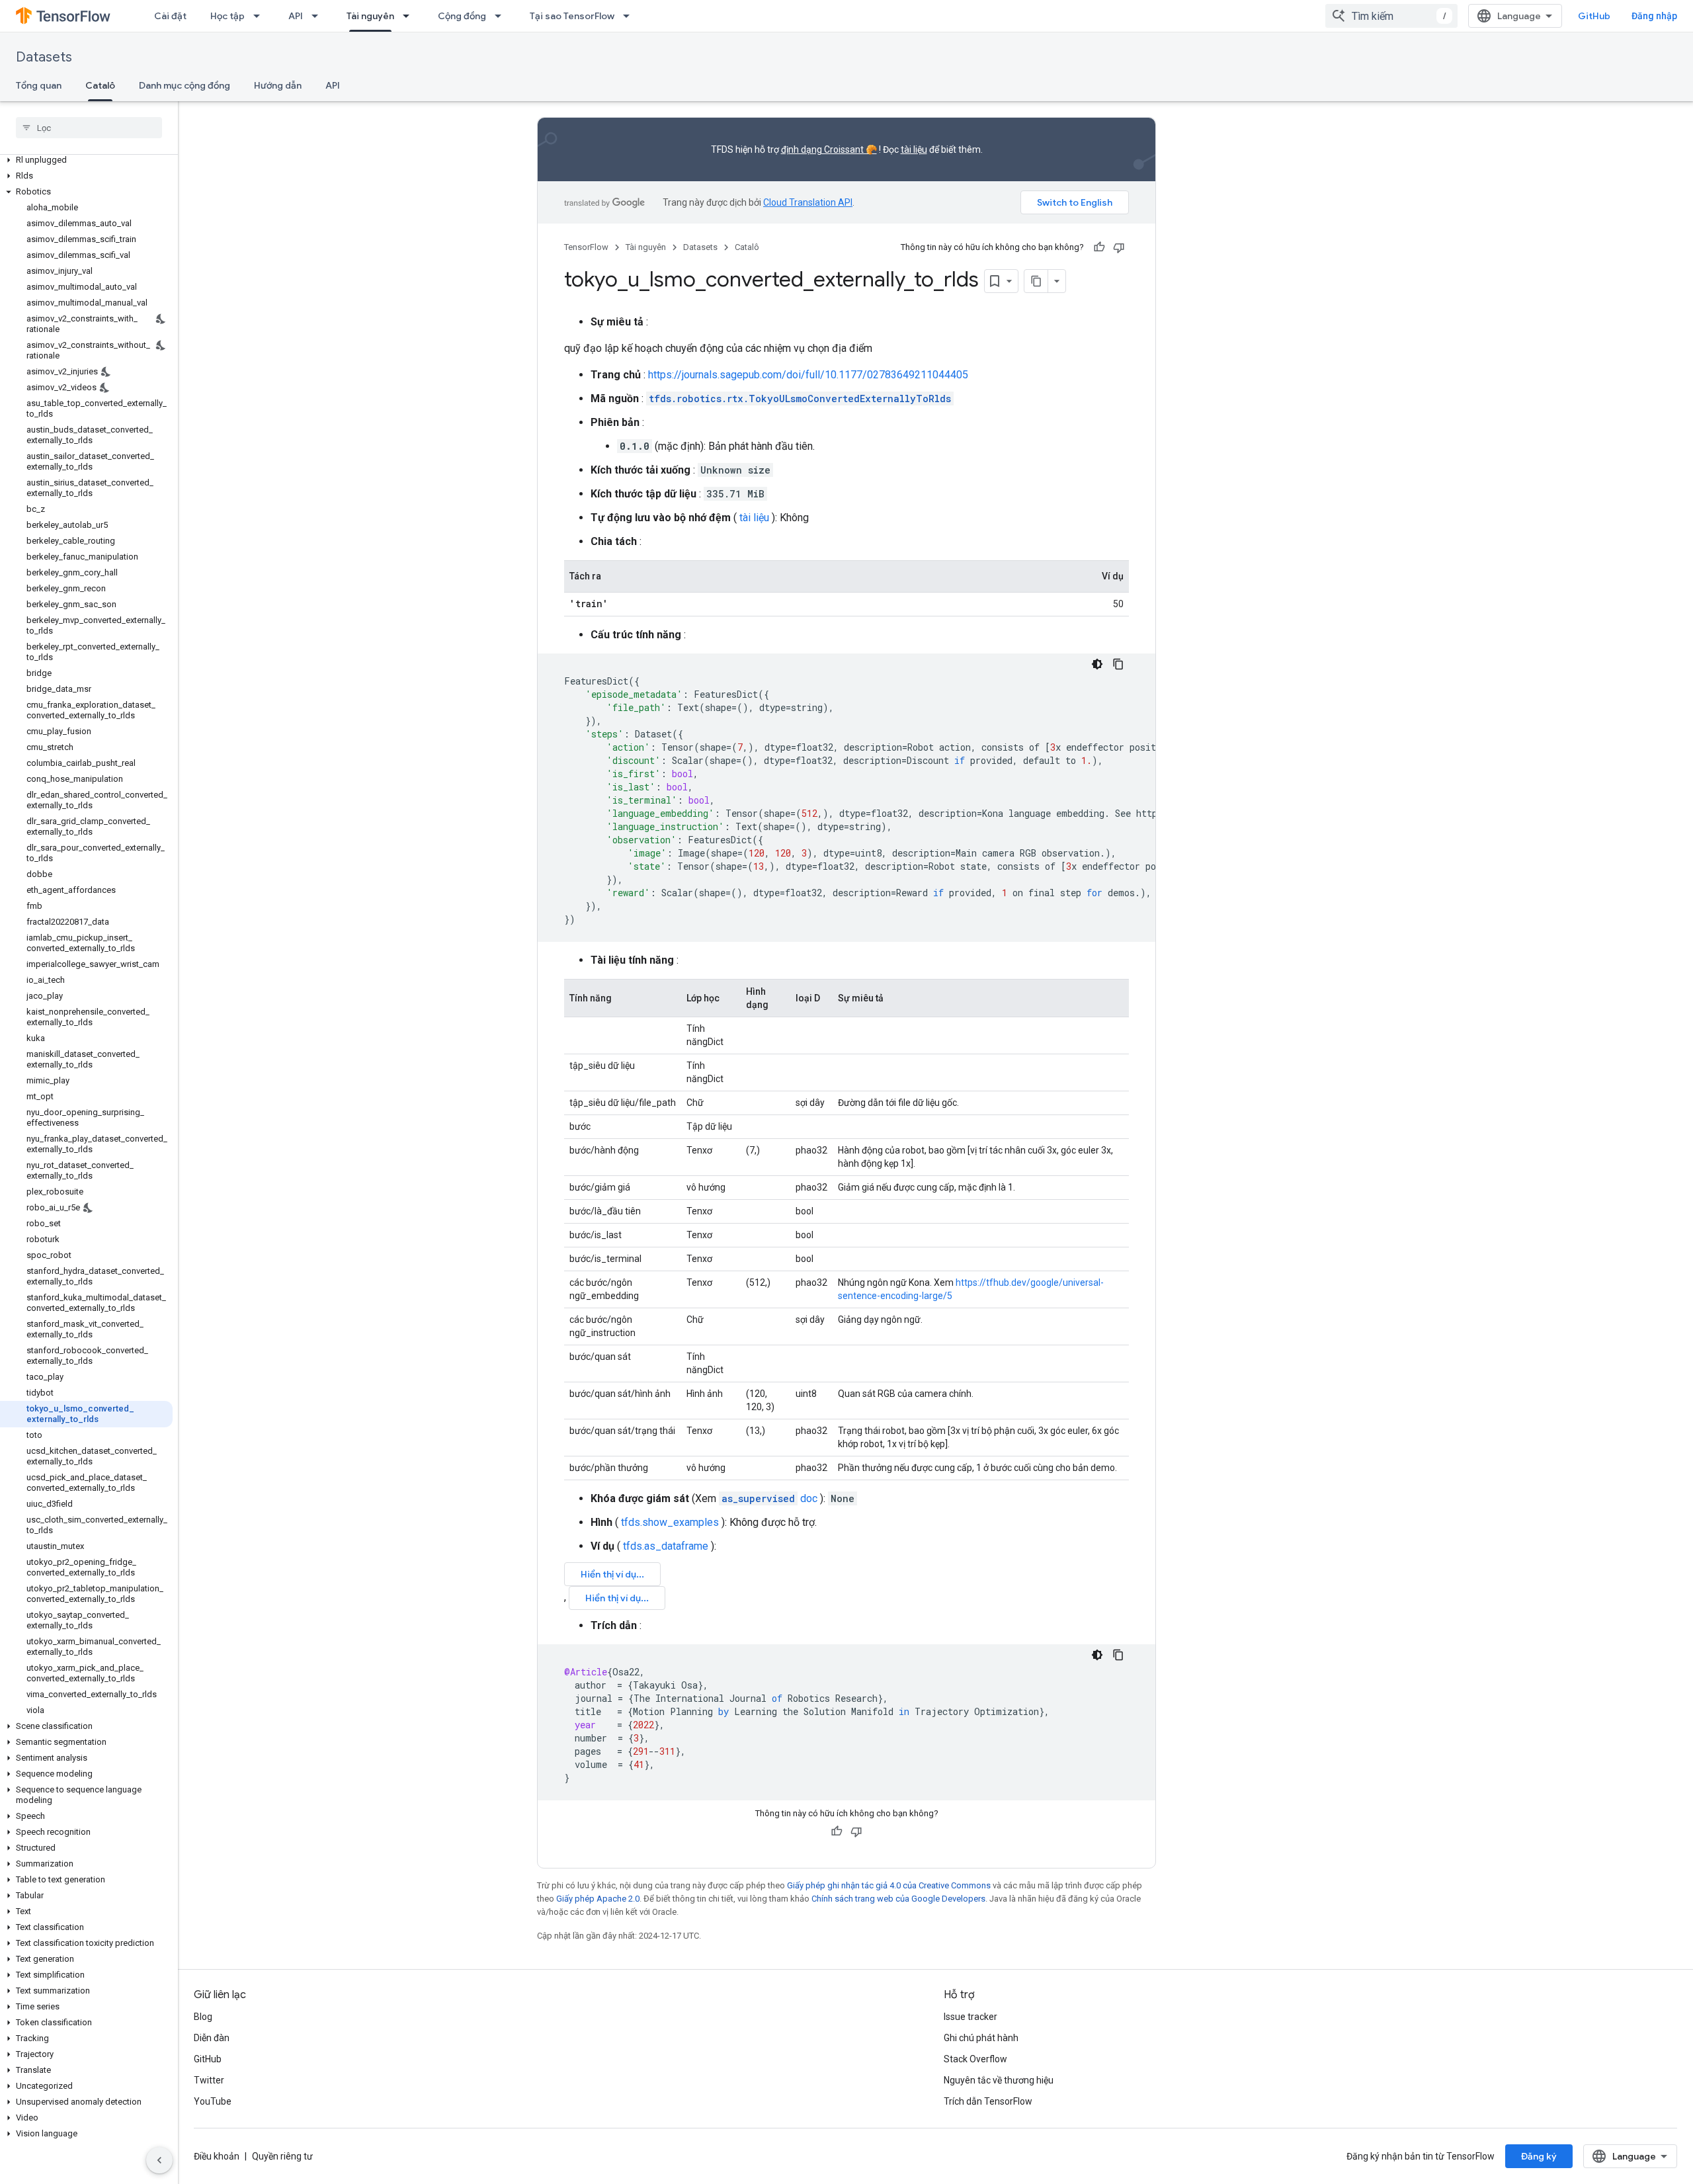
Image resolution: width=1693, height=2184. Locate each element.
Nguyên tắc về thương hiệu (999, 2080)
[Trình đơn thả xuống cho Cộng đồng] (502, 16)
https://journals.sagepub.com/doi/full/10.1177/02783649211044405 (808, 375)
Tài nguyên (370, 16)
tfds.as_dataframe (666, 1546)
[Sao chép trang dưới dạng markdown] (1036, 281)
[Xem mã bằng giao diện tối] (1097, 664)
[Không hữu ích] (1119, 247)
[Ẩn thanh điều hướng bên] (159, 2160)
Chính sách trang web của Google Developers (898, 1899)
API (296, 16)
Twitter (209, 2080)
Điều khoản (217, 2156)
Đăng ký (1539, 2156)
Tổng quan (39, 85)
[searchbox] (89, 128)
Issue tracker (970, 2017)
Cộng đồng (462, 16)
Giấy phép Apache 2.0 (598, 1899)
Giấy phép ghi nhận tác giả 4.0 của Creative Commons (889, 1885)
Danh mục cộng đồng (185, 85)
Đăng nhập (1654, 16)
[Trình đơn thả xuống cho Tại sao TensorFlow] (630, 16)
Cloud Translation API (808, 202)
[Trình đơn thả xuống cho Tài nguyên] (410, 16)
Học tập (227, 16)
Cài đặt (170, 16)
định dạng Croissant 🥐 (829, 149)
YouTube (213, 2101)
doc (769, 1498)
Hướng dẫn (278, 85)
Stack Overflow (975, 2059)
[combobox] (1391, 16)
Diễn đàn (212, 2038)
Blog (203, 2017)
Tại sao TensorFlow (572, 16)
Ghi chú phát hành (981, 2038)
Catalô (100, 85)
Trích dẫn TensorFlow (988, 2101)
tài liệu (914, 149)
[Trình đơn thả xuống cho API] (319, 16)
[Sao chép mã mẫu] (1118, 664)
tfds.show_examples (670, 1522)
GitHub (1594, 16)
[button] (86, 160)
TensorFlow (586, 247)
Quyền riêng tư (282, 2156)
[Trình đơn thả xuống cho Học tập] (261, 16)
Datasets (44, 57)
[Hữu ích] (1099, 247)
